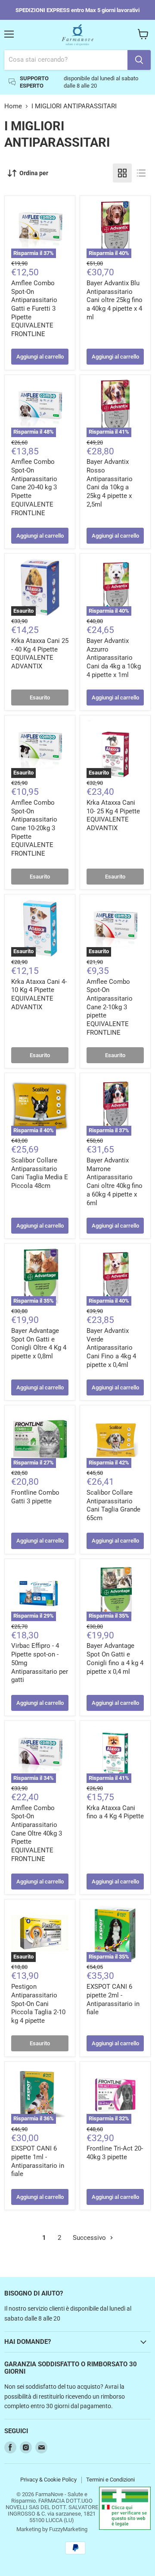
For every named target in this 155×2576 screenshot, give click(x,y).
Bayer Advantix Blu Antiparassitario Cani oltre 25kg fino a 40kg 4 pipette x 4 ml (115, 300)
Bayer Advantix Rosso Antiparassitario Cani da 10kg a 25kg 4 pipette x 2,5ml (110, 483)
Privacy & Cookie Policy (48, 2480)
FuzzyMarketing (68, 2529)
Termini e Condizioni (110, 2480)
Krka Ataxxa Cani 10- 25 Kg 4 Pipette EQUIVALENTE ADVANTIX (113, 815)
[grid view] (122, 173)
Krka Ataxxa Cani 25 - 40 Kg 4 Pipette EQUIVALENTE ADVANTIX (40, 653)
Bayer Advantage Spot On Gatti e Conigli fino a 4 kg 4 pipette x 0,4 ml (115, 1658)
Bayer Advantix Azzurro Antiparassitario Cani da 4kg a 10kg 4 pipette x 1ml (114, 658)
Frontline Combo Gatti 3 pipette (35, 1497)
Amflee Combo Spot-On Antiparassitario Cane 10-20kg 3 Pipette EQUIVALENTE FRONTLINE (34, 828)
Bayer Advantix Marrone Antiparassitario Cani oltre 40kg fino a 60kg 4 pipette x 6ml (115, 1181)
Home (13, 106)
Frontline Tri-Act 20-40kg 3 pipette (115, 2153)
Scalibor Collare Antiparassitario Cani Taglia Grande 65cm (113, 1505)
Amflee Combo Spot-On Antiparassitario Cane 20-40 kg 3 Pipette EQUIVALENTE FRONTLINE (34, 487)
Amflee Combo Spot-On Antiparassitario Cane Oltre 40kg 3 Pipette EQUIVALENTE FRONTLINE (37, 1833)
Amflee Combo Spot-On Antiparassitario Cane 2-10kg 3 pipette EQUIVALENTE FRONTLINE (110, 1007)
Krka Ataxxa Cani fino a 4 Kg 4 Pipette (115, 1812)
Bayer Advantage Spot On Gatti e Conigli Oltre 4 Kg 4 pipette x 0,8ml (39, 1343)
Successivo (90, 2238)
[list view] (141, 173)
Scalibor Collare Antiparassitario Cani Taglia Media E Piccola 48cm (40, 1173)
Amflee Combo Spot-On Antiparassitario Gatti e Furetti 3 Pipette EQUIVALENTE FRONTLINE (34, 309)
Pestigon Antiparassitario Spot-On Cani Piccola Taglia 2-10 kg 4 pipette (38, 2004)
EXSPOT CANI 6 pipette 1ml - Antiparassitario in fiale (38, 2161)
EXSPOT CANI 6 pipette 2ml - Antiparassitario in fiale (113, 1999)
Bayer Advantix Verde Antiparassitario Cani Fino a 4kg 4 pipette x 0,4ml (111, 1348)
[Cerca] (139, 60)
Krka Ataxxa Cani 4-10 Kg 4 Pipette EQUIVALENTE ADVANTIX (39, 994)
